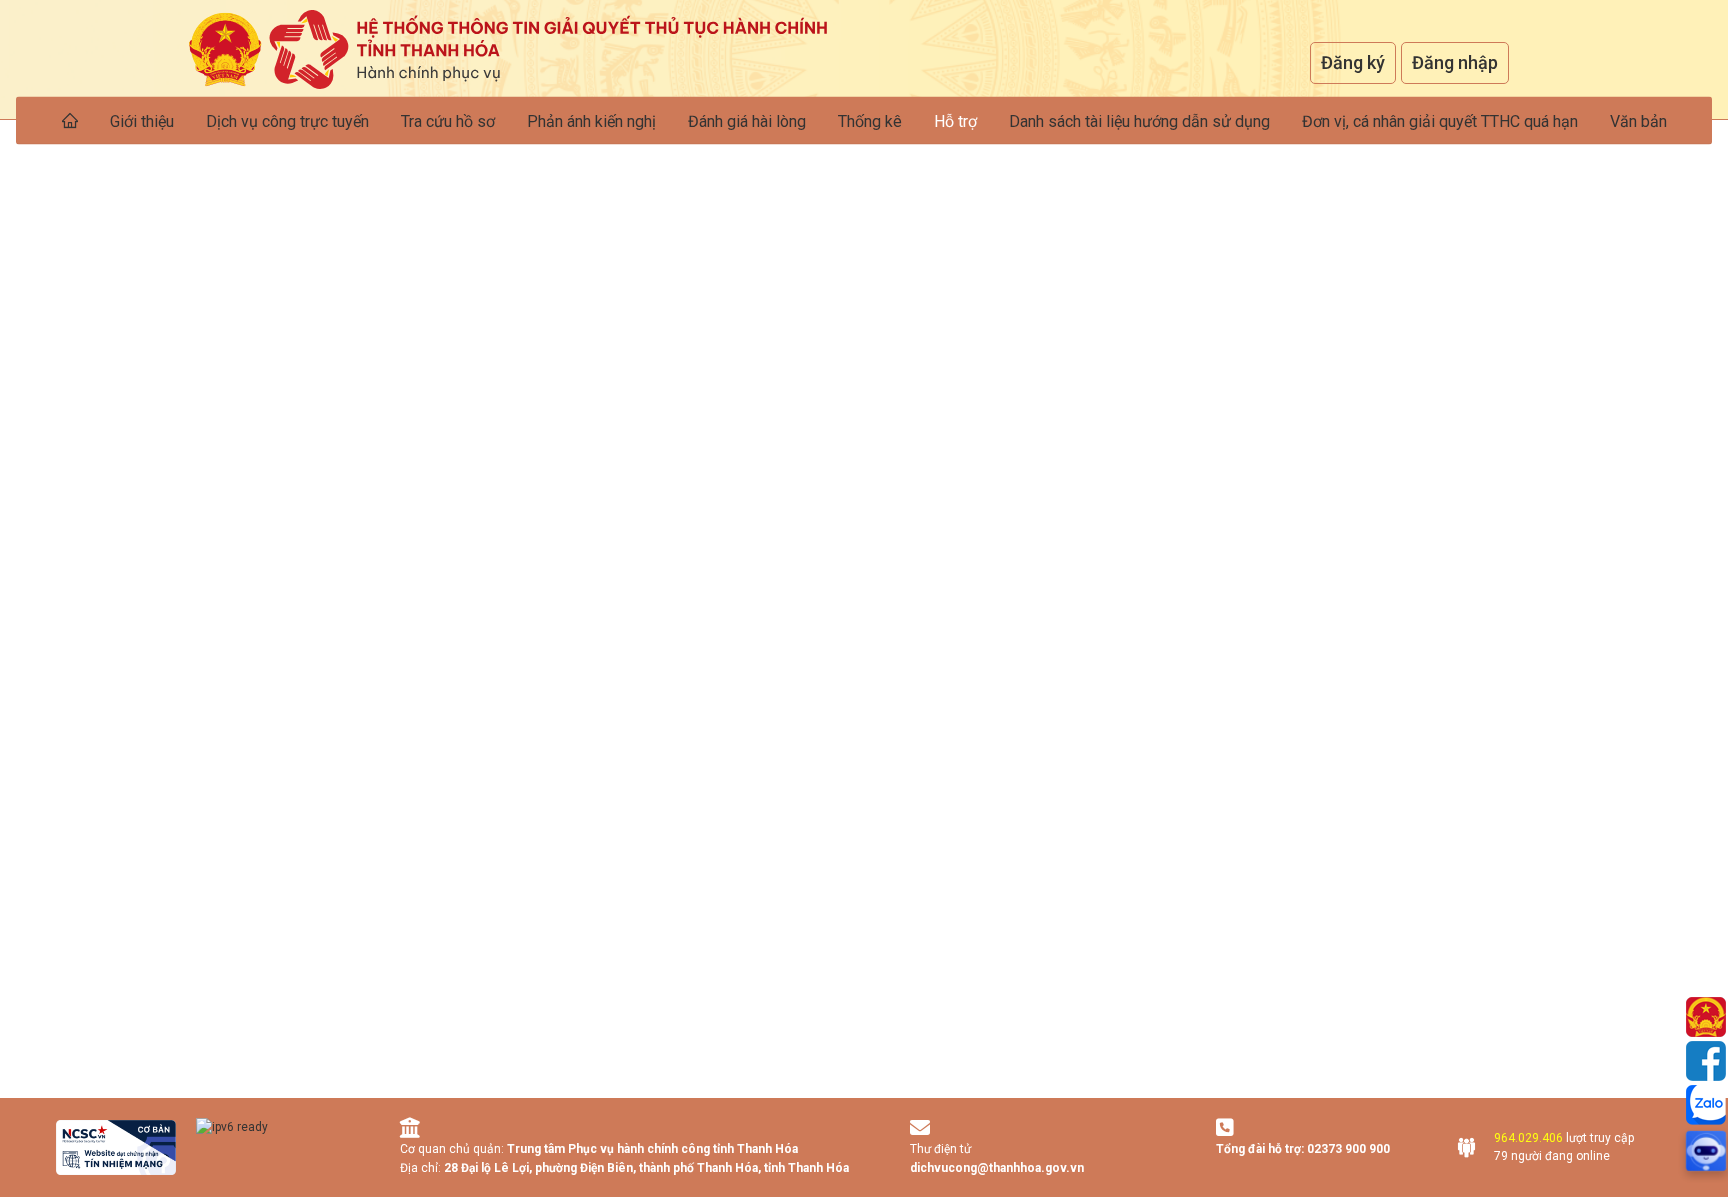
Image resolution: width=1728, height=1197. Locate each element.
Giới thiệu (142, 121)
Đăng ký (1353, 62)
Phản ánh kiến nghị (591, 121)
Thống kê (870, 121)
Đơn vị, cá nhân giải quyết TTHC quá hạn (1440, 121)
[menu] (864, 120)
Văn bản (1638, 121)
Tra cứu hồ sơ (448, 121)
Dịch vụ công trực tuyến (287, 121)
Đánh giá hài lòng (747, 121)
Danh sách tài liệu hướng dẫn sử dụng (1139, 121)
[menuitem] (70, 120)
